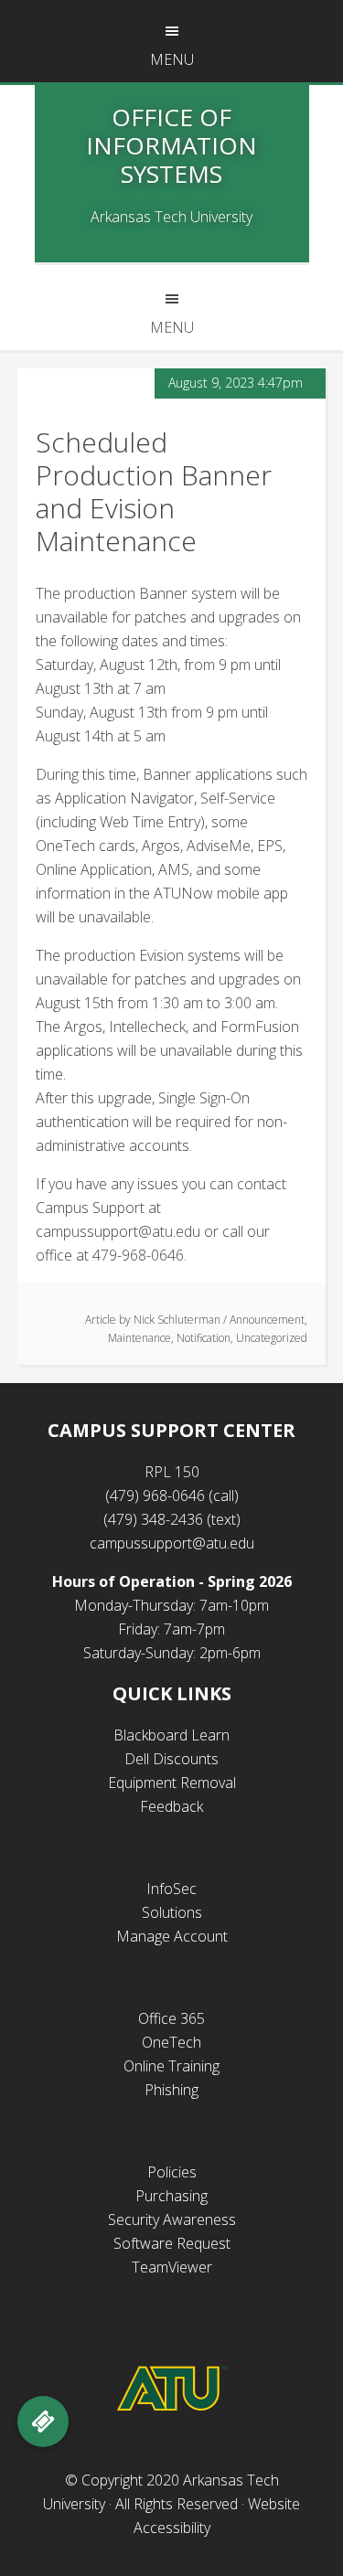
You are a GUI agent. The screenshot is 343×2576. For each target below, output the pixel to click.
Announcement (267, 1320)
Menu (172, 59)
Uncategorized (272, 1338)
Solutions (172, 1912)
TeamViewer (172, 2267)
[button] (43, 2422)
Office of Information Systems (171, 145)
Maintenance (139, 1338)
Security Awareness (172, 2219)
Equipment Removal (172, 1783)
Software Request (172, 2243)
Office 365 (171, 2018)
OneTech (171, 2042)
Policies (172, 2172)
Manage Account (172, 1936)
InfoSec (171, 1889)
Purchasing (171, 2196)
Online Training (171, 2066)
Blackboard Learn (171, 1735)
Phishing (171, 2090)
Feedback (171, 1806)
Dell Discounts (171, 1759)
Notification (204, 1338)
